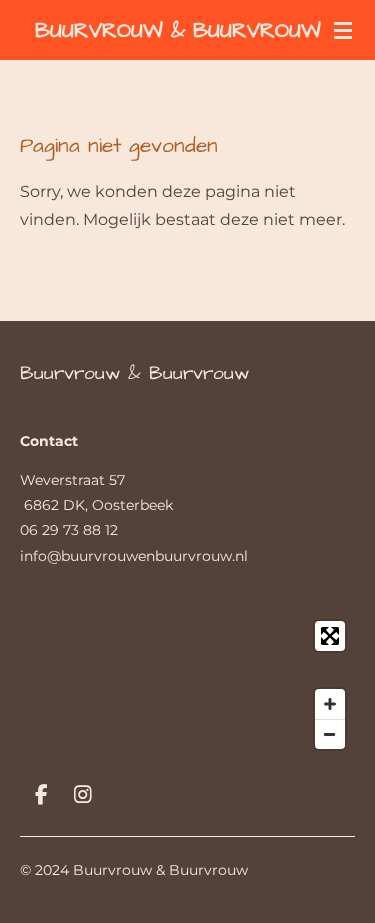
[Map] (187, 685)
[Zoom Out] (330, 734)
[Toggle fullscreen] (330, 636)
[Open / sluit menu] (343, 30)
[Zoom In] (330, 704)
